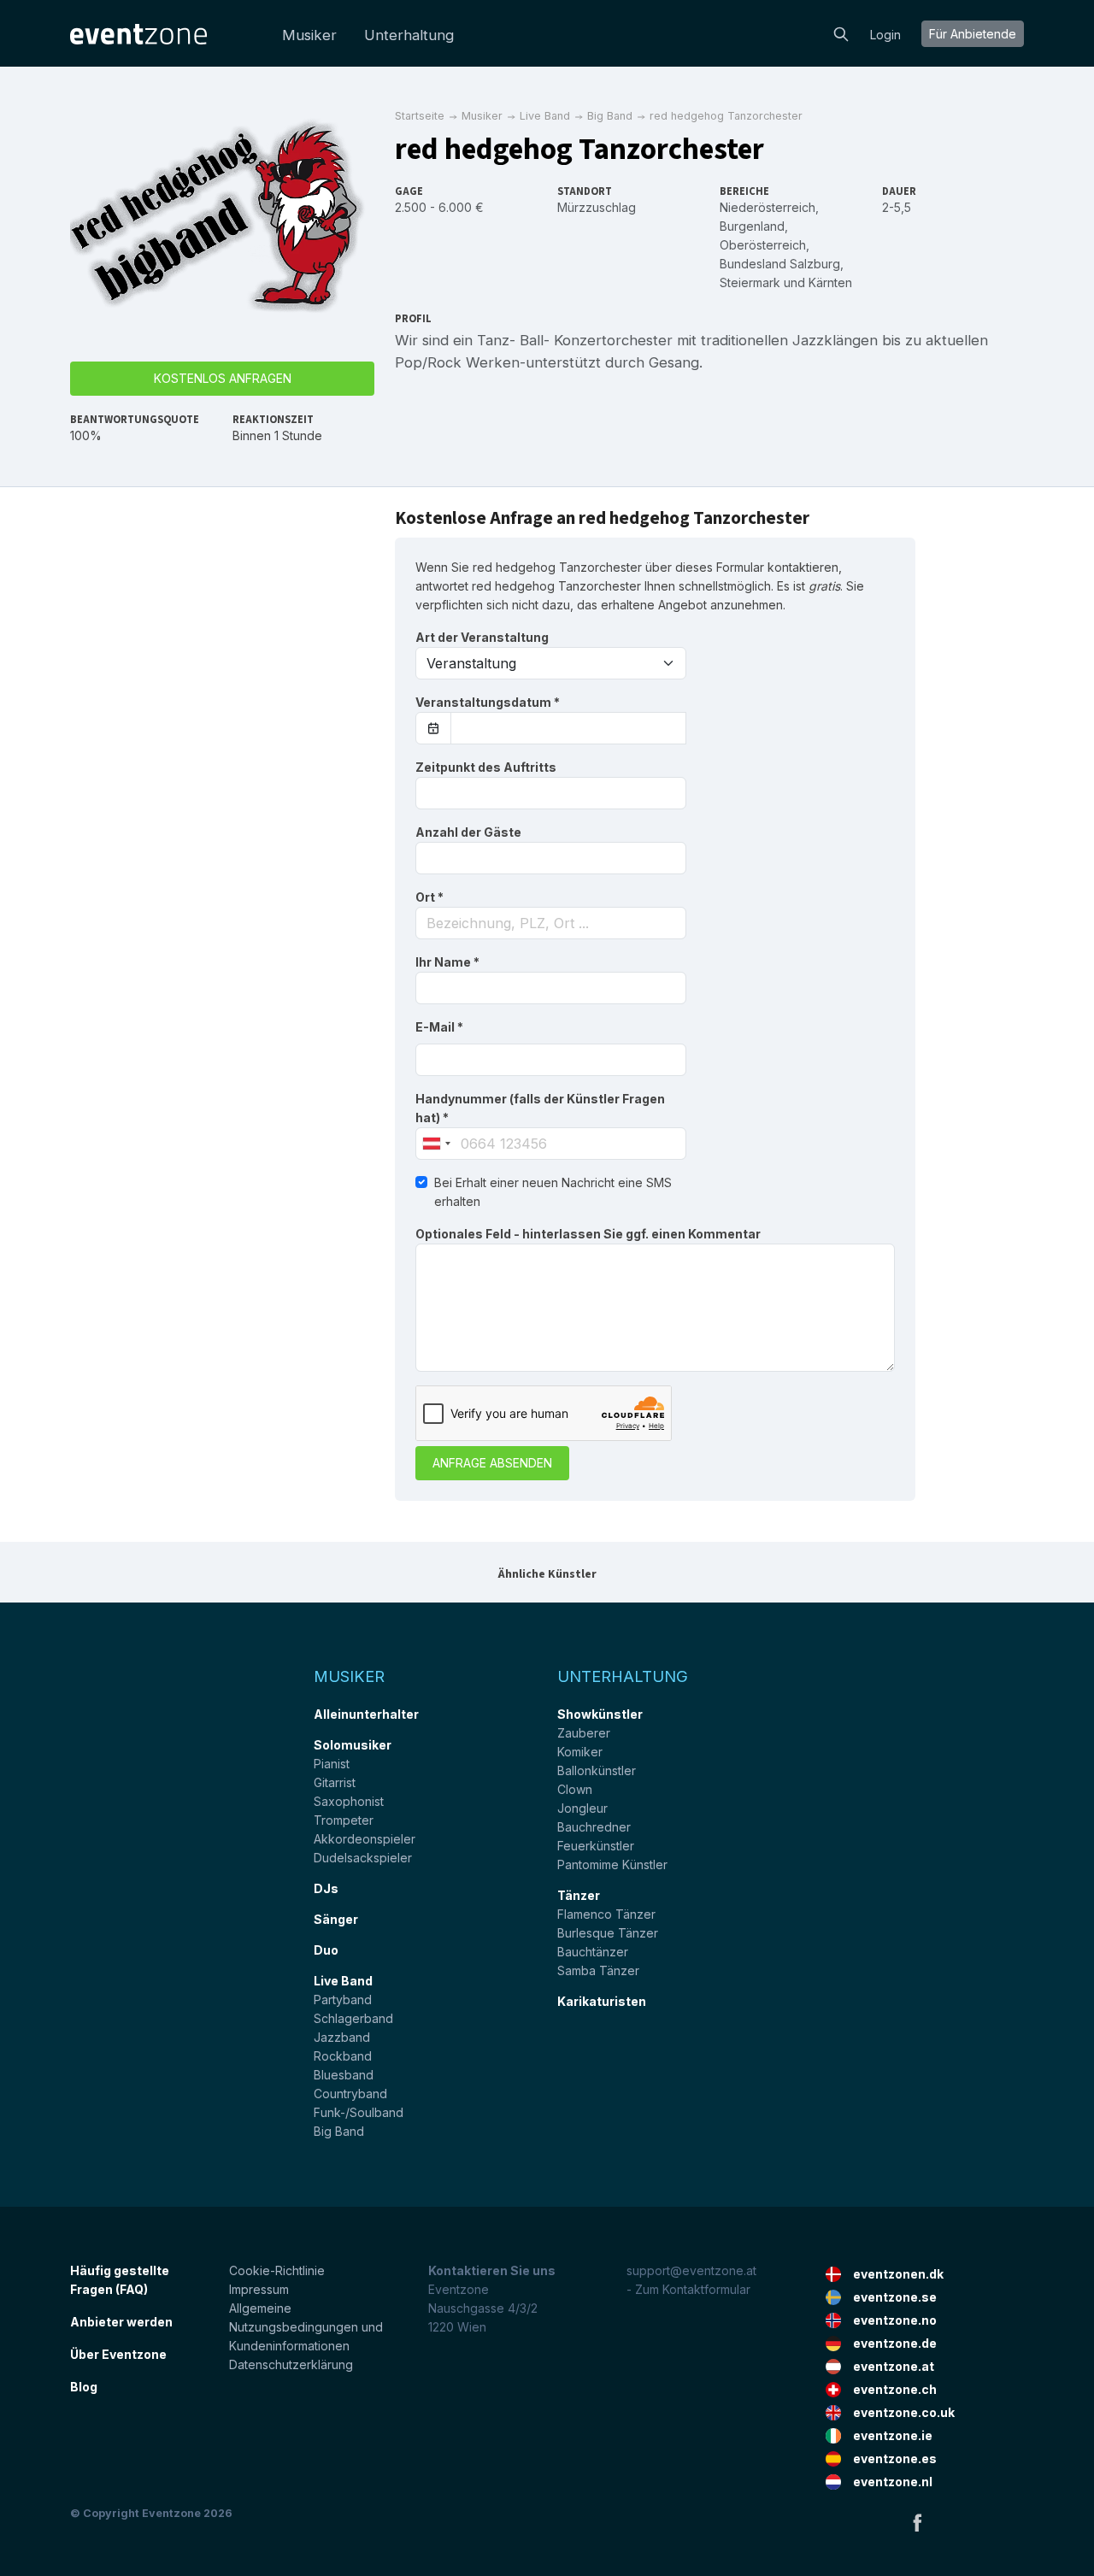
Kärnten (830, 282)
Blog (84, 2387)
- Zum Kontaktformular (688, 2289)
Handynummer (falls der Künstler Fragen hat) (540, 1108)
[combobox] (551, 923)
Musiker (309, 35)
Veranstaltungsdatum (488, 702)
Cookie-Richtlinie (277, 2270)
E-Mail (439, 1027)
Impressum (259, 2289)
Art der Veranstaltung (482, 637)
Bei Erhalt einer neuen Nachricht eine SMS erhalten (553, 1192)
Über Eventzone (118, 2354)
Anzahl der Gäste (468, 832)
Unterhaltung (409, 35)
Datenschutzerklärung (291, 2364)
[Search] (841, 32)
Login (885, 35)
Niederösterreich (768, 207)
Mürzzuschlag (597, 207)
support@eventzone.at (691, 2270)
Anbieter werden (121, 2322)
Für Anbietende (973, 34)
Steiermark (750, 282)
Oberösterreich (763, 245)
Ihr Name (447, 962)
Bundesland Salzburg (780, 264)
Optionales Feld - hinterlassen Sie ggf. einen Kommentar (588, 1234)
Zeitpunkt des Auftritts (486, 767)
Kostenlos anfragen (223, 378)
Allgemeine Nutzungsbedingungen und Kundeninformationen (306, 2327)
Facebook (917, 2522)
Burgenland (752, 226)
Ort (429, 897)
